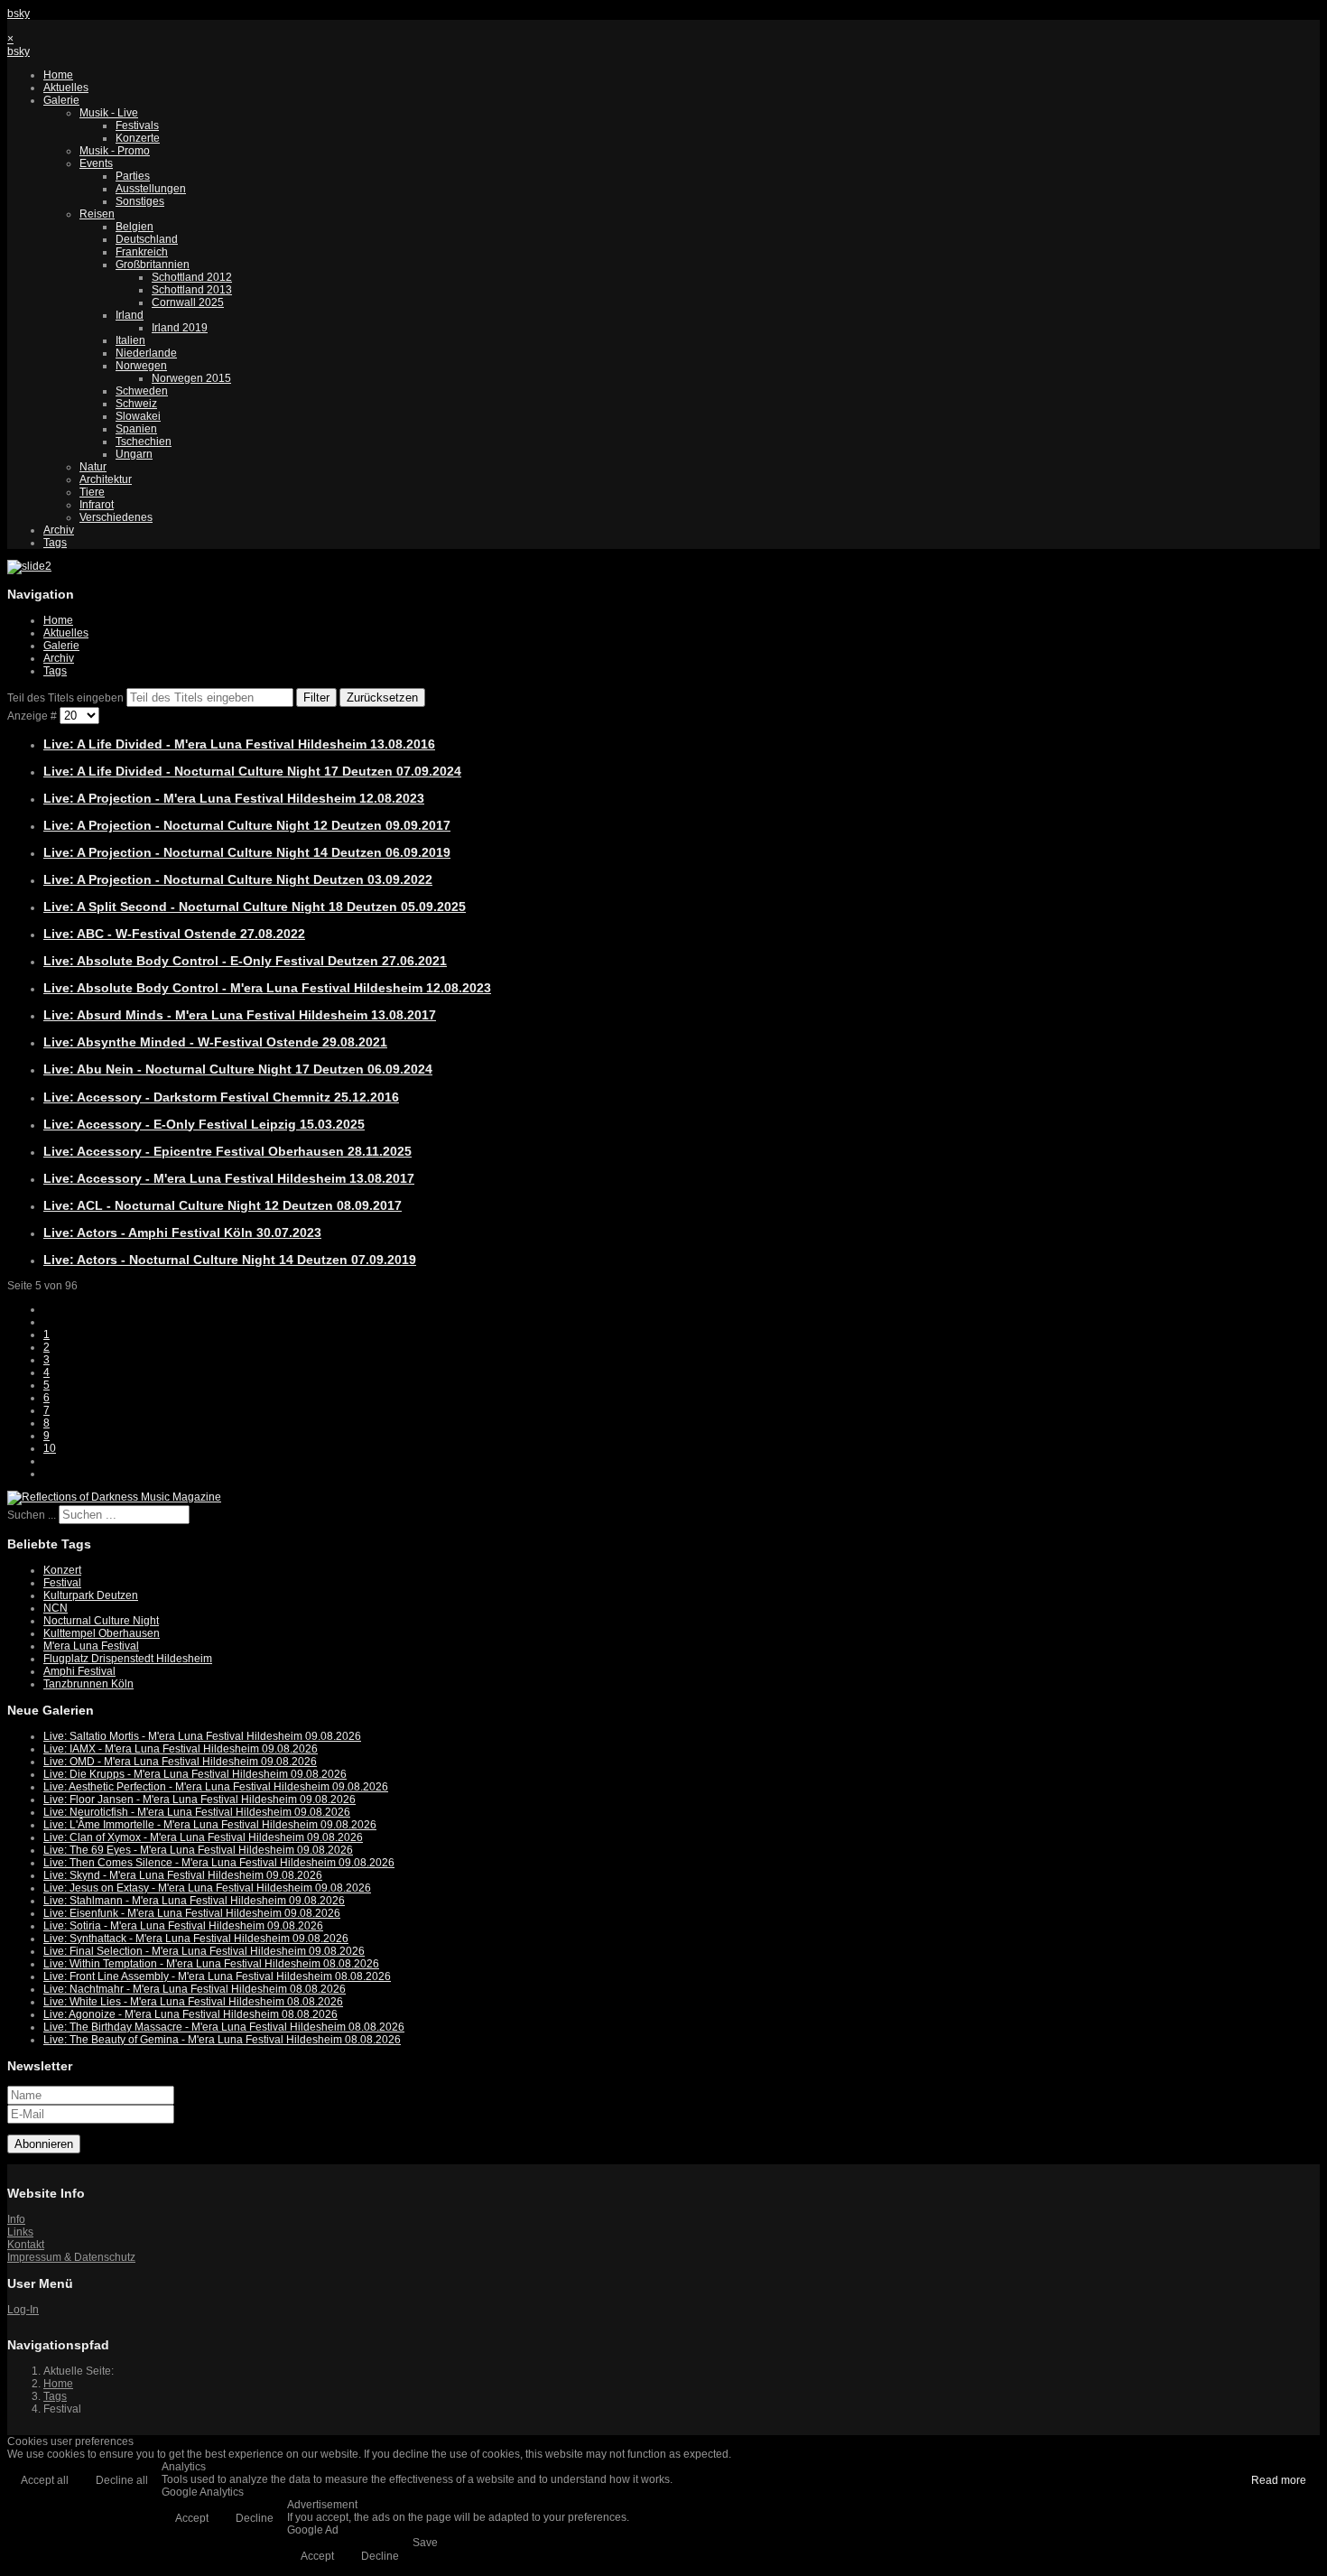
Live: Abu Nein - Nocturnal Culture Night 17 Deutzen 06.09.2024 (238, 1069)
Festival (62, 1583)
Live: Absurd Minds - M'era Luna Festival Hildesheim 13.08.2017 (240, 1015)
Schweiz (136, 404)
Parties (133, 176)
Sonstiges (140, 201)
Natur (93, 467)
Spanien (136, 429)
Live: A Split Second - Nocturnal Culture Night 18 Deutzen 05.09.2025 (255, 907)
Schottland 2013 (192, 290)
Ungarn (134, 454)
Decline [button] (255, 2518)
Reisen (97, 214)
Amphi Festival (79, 1671)
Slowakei (138, 416)
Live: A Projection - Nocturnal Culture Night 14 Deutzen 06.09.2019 (247, 852)
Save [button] (425, 2543)
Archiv (59, 530)
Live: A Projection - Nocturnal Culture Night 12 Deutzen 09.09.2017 (247, 825)
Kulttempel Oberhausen (102, 1633)
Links (20, 2232)
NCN (56, 1608)
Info (16, 2219)
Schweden (142, 391)
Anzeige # (33, 716)
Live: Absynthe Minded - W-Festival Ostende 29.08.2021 (215, 1042)
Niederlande (146, 353)
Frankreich (142, 252)
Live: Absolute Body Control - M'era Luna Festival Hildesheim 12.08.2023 (267, 988)
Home (58, 75)
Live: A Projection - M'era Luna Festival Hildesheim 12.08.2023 (234, 798)
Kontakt (26, 2245)
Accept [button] (192, 2518)
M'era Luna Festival (91, 1646)
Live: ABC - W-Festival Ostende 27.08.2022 (174, 934)
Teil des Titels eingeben (67, 698)
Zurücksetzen (382, 697)
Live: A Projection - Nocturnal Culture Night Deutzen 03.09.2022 (238, 879)
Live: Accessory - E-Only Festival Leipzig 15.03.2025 (204, 1124)
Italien (130, 340)
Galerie (61, 100)
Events (96, 163)
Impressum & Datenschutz (71, 2257)
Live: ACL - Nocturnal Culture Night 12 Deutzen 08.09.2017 (223, 1205)
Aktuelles (66, 88)
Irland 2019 (180, 328)
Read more (1279, 2480)
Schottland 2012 (192, 277)
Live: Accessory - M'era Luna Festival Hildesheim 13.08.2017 (229, 1178)
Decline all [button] (122, 2480)
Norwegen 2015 (191, 378)
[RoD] (114, 1497)
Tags (55, 543)
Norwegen (141, 366)
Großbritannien (153, 265)
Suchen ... (32, 1515)
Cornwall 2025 (188, 302)
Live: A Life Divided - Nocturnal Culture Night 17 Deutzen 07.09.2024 (252, 771)
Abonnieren (44, 2144)
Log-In (23, 2310)
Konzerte (138, 138)
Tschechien (144, 442)
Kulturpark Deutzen (91, 1595)
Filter (316, 697)
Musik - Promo (115, 151)
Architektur (106, 479)
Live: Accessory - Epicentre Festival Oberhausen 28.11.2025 (227, 1151)
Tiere (92, 492)
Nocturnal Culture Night (101, 1621)
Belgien (135, 227)
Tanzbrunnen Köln (88, 1684)
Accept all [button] (45, 2480)
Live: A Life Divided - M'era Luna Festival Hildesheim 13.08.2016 (239, 744)
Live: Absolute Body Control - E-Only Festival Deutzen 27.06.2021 (245, 961)
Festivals (137, 126)
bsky (19, 14)
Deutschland (147, 239)
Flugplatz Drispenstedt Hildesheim (128, 1659)
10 (50, 1448)
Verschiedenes (116, 517)
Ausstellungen (151, 189)
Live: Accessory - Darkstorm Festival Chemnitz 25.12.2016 (221, 1097)
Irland (130, 315)
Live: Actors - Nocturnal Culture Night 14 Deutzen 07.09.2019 (230, 1260)
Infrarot (97, 505)
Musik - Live (109, 113)
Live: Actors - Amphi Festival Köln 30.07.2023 (182, 1232)
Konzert (62, 1570)
